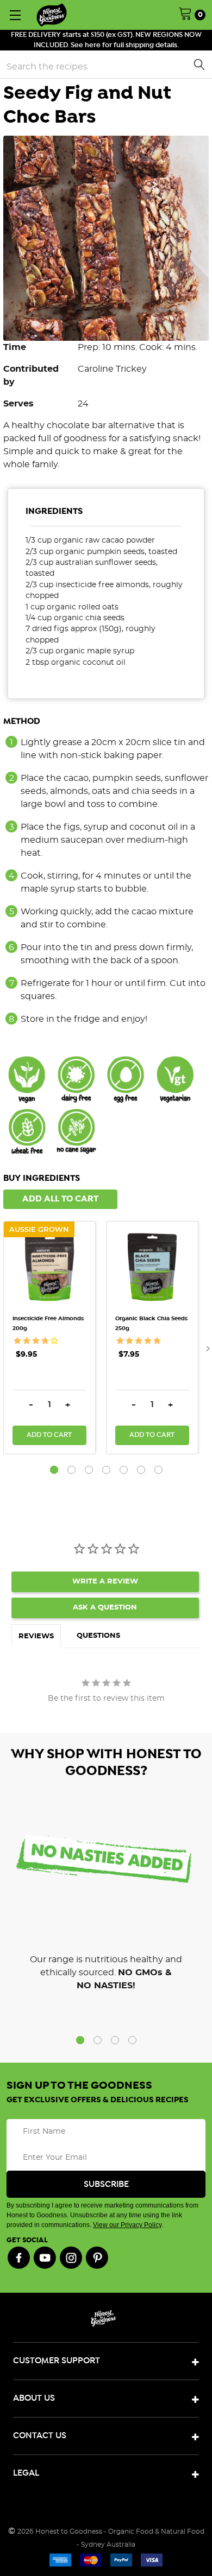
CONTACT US (40, 2436)
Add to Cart (49, 1435)
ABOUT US (34, 2398)
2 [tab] (71, 1470)
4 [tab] (106, 1470)
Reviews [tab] (36, 1636)
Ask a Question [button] (105, 1608)
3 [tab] (89, 1470)
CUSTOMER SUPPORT (57, 2361)
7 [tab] (158, 1470)
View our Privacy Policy (127, 2225)
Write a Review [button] (105, 1582)
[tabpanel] (55, 1338)
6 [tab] (141, 1470)
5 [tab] (124, 1470)
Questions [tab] (98, 1636)
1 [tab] (54, 1470)
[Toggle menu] (15, 15)
